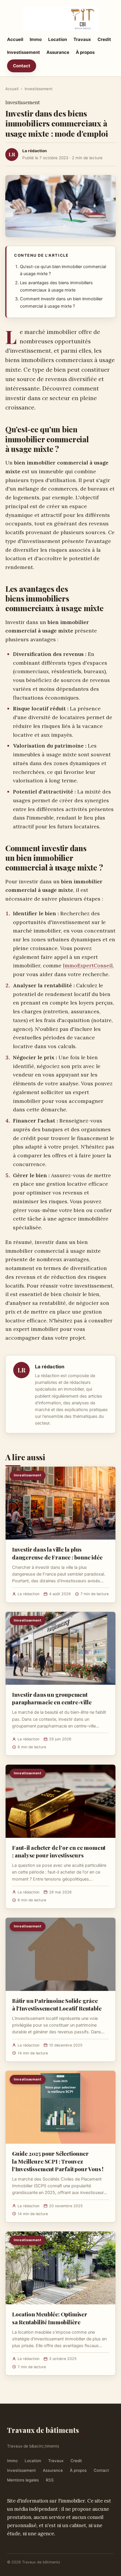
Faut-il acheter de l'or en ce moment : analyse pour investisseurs (59, 1851)
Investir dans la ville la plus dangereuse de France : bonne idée (57, 1553)
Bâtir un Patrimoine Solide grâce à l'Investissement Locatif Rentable (57, 2004)
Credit (104, 39)
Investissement (23, 52)
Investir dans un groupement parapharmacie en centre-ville (52, 1698)
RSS (50, 2480)
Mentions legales (23, 2480)
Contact (22, 66)
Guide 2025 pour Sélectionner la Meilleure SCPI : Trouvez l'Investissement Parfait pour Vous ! (58, 2161)
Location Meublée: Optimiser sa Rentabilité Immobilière (50, 2318)
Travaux (82, 39)
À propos (85, 52)
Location (58, 39)
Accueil (15, 39)
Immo (36, 39)
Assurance (58, 52)
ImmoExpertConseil (88, 965)
